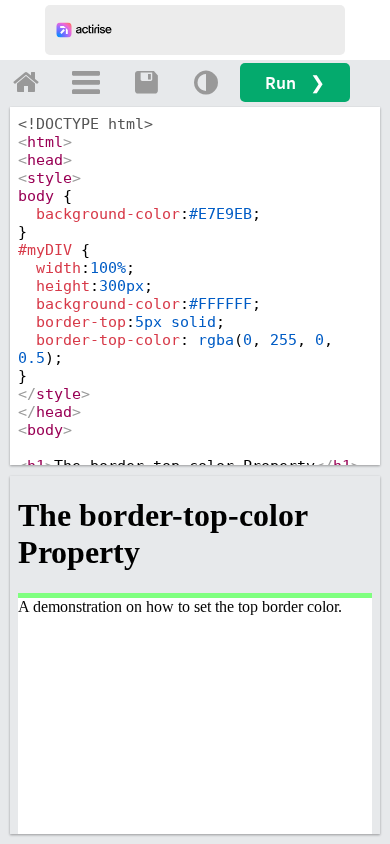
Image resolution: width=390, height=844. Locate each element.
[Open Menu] (86, 82)
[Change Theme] (206, 82)
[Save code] (146, 82)
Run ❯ (295, 82)
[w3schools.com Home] (26, 82)
